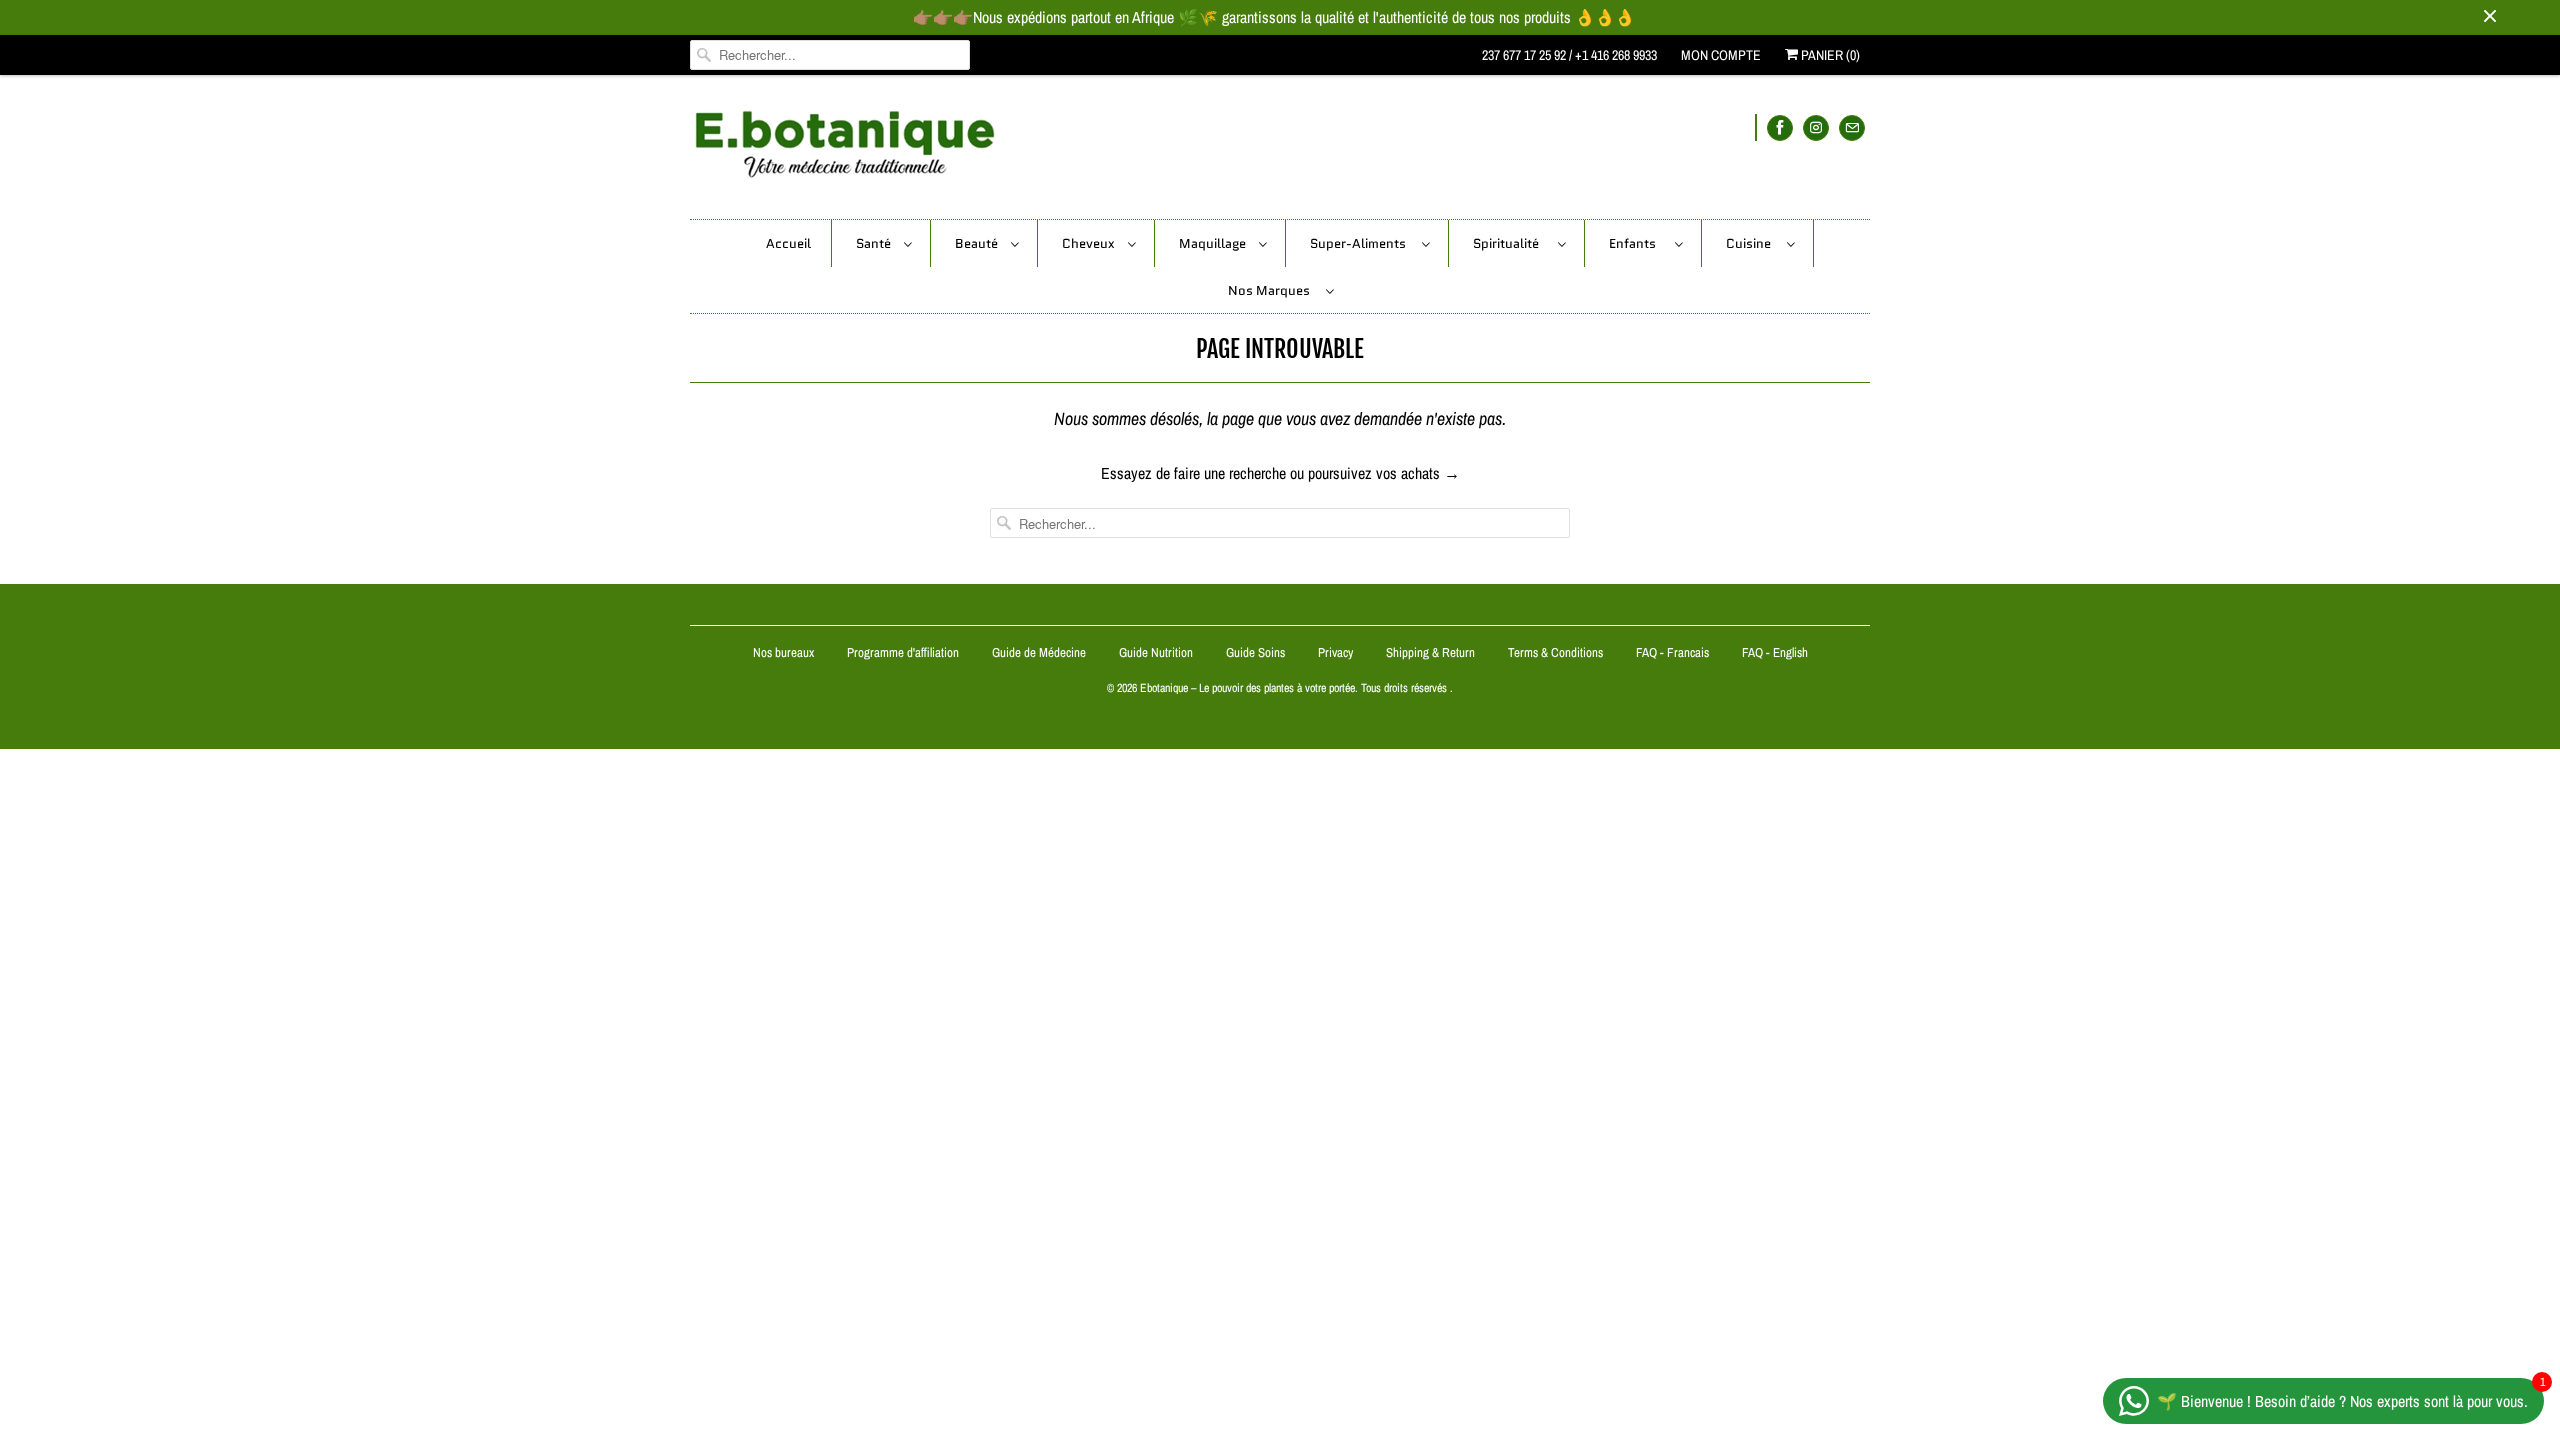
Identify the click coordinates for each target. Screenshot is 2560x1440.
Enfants (1637, 243)
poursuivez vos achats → (1384, 473)
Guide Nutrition (1157, 652)
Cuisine (1751, 243)
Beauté (978, 243)
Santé (875, 243)
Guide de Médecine (1040, 652)
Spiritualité (1510, 243)
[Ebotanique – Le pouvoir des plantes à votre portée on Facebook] (1780, 127)
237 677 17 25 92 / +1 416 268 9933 (1569, 55)
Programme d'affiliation (903, 652)
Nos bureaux (783, 652)
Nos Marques (1272, 290)
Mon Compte (1721, 55)
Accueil (788, 243)
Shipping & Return (1430, 652)
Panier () (1829, 55)
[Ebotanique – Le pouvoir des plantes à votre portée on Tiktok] (1756, 127)
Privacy (1335, 652)
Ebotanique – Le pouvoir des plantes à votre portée (1247, 688)
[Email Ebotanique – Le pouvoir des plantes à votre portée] (1852, 127)
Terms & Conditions (1555, 652)
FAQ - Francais (1672, 652)
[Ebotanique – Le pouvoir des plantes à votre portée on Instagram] (1816, 127)
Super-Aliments (1361, 243)
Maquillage (1214, 243)
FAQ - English (1775, 652)
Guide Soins (1257, 652)
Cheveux (1090, 243)
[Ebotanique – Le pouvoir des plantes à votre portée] (1280, 152)
